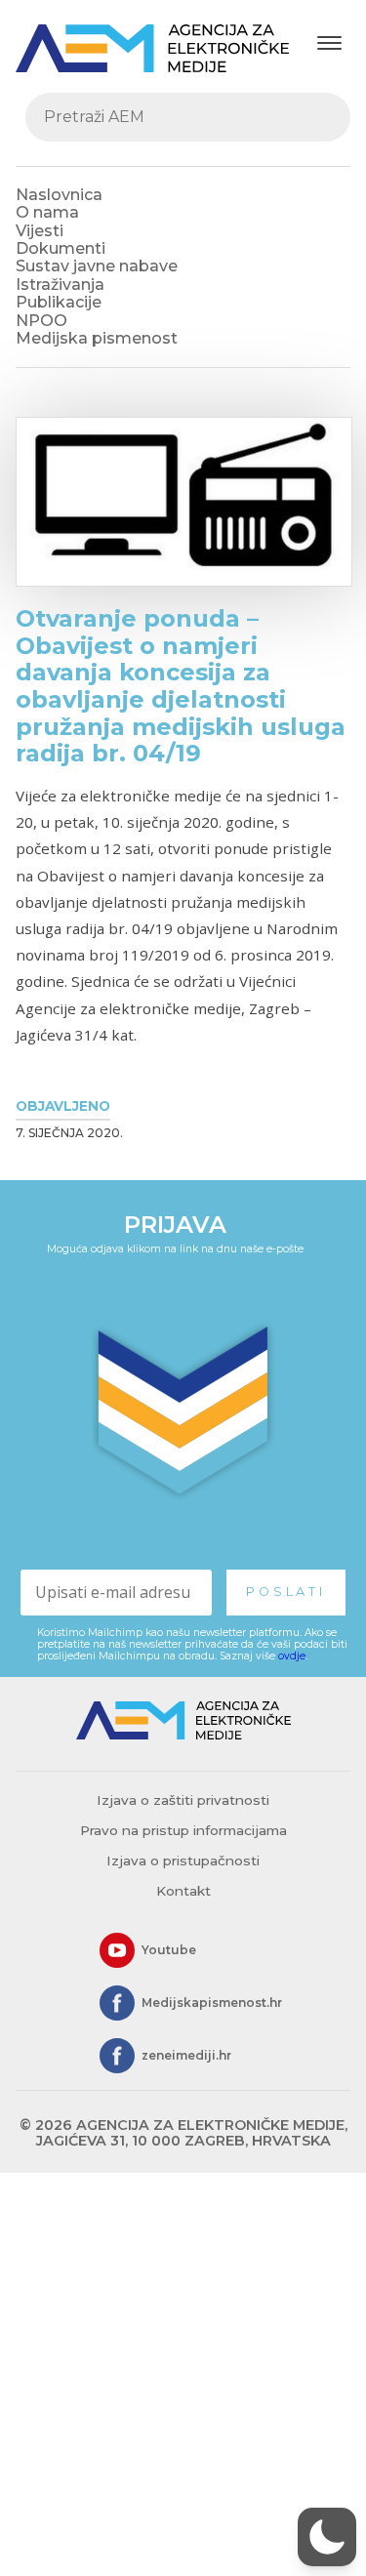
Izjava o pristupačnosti (183, 1860)
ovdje (292, 1656)
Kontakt (183, 1891)
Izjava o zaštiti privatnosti (183, 1800)
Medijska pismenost (97, 338)
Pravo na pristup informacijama (183, 1830)
